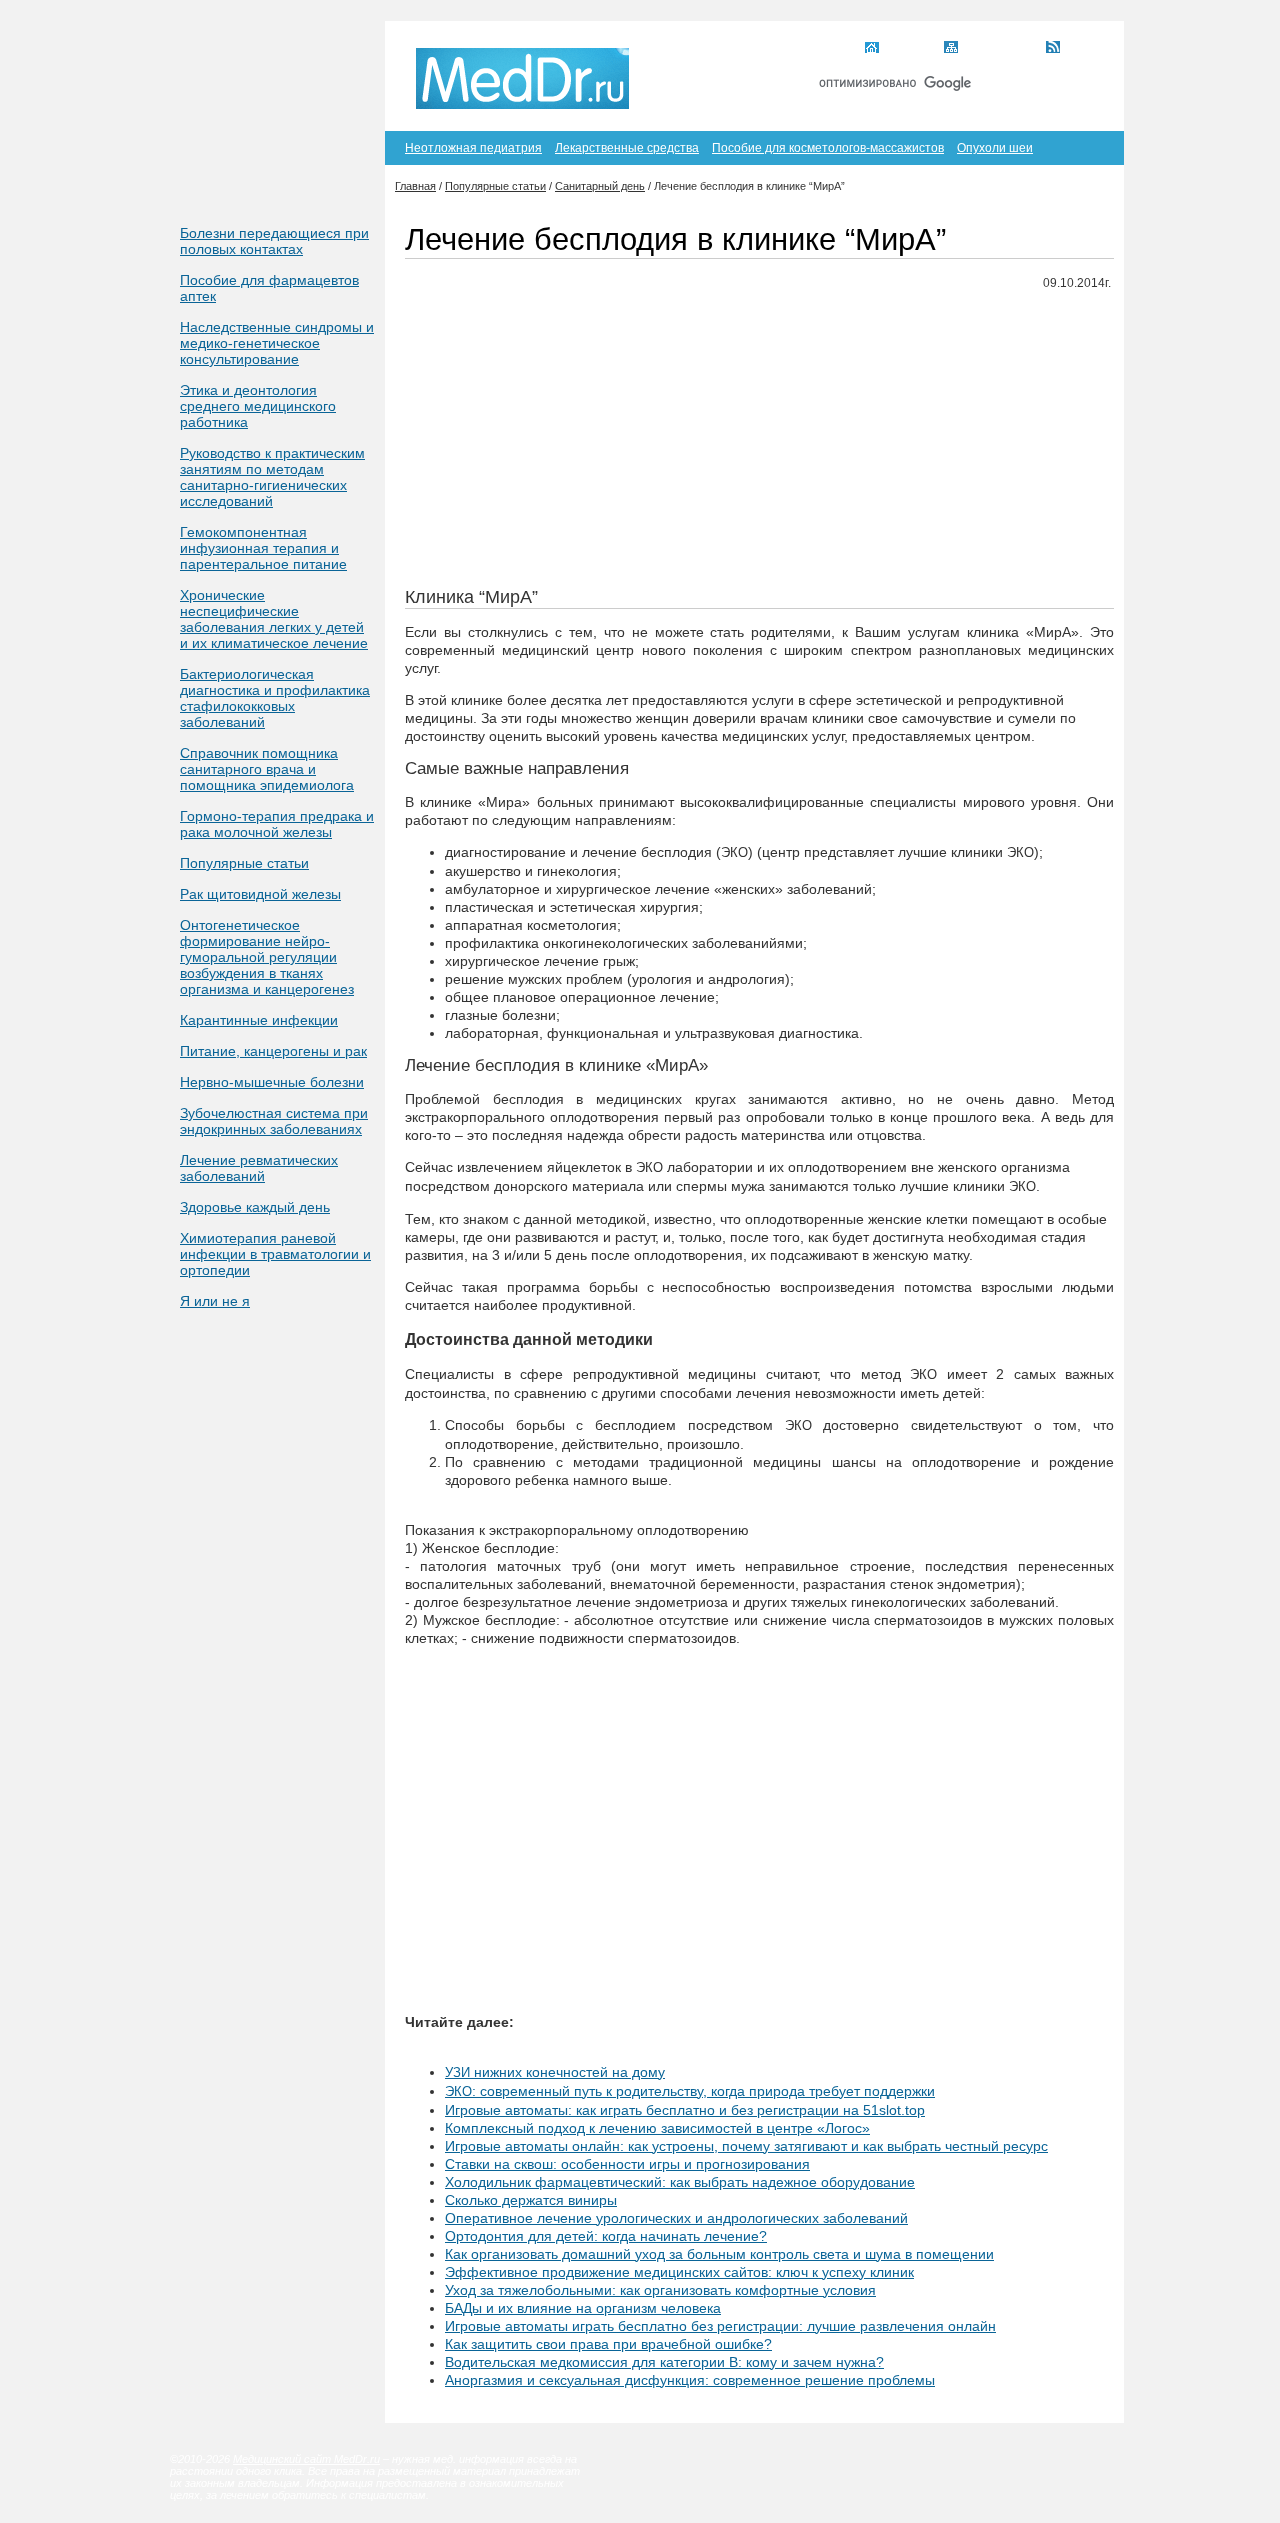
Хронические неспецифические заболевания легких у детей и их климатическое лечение (274, 619)
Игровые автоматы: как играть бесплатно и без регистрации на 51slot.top (685, 2110)
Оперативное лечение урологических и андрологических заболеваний (676, 2218)
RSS (1078, 49)
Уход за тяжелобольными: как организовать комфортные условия (660, 2290)
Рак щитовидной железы (260, 894)
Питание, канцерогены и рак (273, 1051)
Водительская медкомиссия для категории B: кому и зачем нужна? (664, 2362)
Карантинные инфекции (259, 1020)
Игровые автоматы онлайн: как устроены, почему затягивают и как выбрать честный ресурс (746, 2146)
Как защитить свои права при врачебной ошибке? (608, 2344)
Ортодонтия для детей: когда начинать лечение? (606, 2236)
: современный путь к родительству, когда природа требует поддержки (690, 2091)
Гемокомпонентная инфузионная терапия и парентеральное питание (263, 548)
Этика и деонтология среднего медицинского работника (258, 406)
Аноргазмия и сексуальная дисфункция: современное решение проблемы (690, 2380)
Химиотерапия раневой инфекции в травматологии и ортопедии (275, 1254)
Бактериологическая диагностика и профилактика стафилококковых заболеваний (275, 698)
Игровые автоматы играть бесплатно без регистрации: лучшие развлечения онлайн (720, 2326)
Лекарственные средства (627, 148)
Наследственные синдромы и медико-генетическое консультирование (277, 343)
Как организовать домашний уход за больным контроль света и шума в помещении (719, 2254)
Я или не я (215, 1301)
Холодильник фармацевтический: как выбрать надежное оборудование (680, 2182)
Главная (908, 49)
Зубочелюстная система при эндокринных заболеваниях (274, 1121)
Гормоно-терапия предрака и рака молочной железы (277, 824)
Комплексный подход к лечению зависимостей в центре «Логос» (657, 2128)
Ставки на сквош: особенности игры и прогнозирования (627, 2164)
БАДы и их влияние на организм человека (583, 2308)
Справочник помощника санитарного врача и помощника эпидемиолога (267, 769)
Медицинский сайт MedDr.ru (306, 2459)
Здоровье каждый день (255, 1207)
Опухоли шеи (995, 148)
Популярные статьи (244, 863)
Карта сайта (999, 49)
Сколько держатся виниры (531, 2200)
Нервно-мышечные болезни (272, 1082)
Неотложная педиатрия (473, 148)
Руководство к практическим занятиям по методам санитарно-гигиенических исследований (272, 477)
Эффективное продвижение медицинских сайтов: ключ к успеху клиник (679, 2272)
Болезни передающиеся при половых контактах (274, 241)
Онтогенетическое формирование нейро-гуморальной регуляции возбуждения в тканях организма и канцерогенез (267, 957)
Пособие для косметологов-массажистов (828, 148)
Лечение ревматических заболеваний (259, 1168)
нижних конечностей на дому (555, 2072)
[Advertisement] (759, 447)
